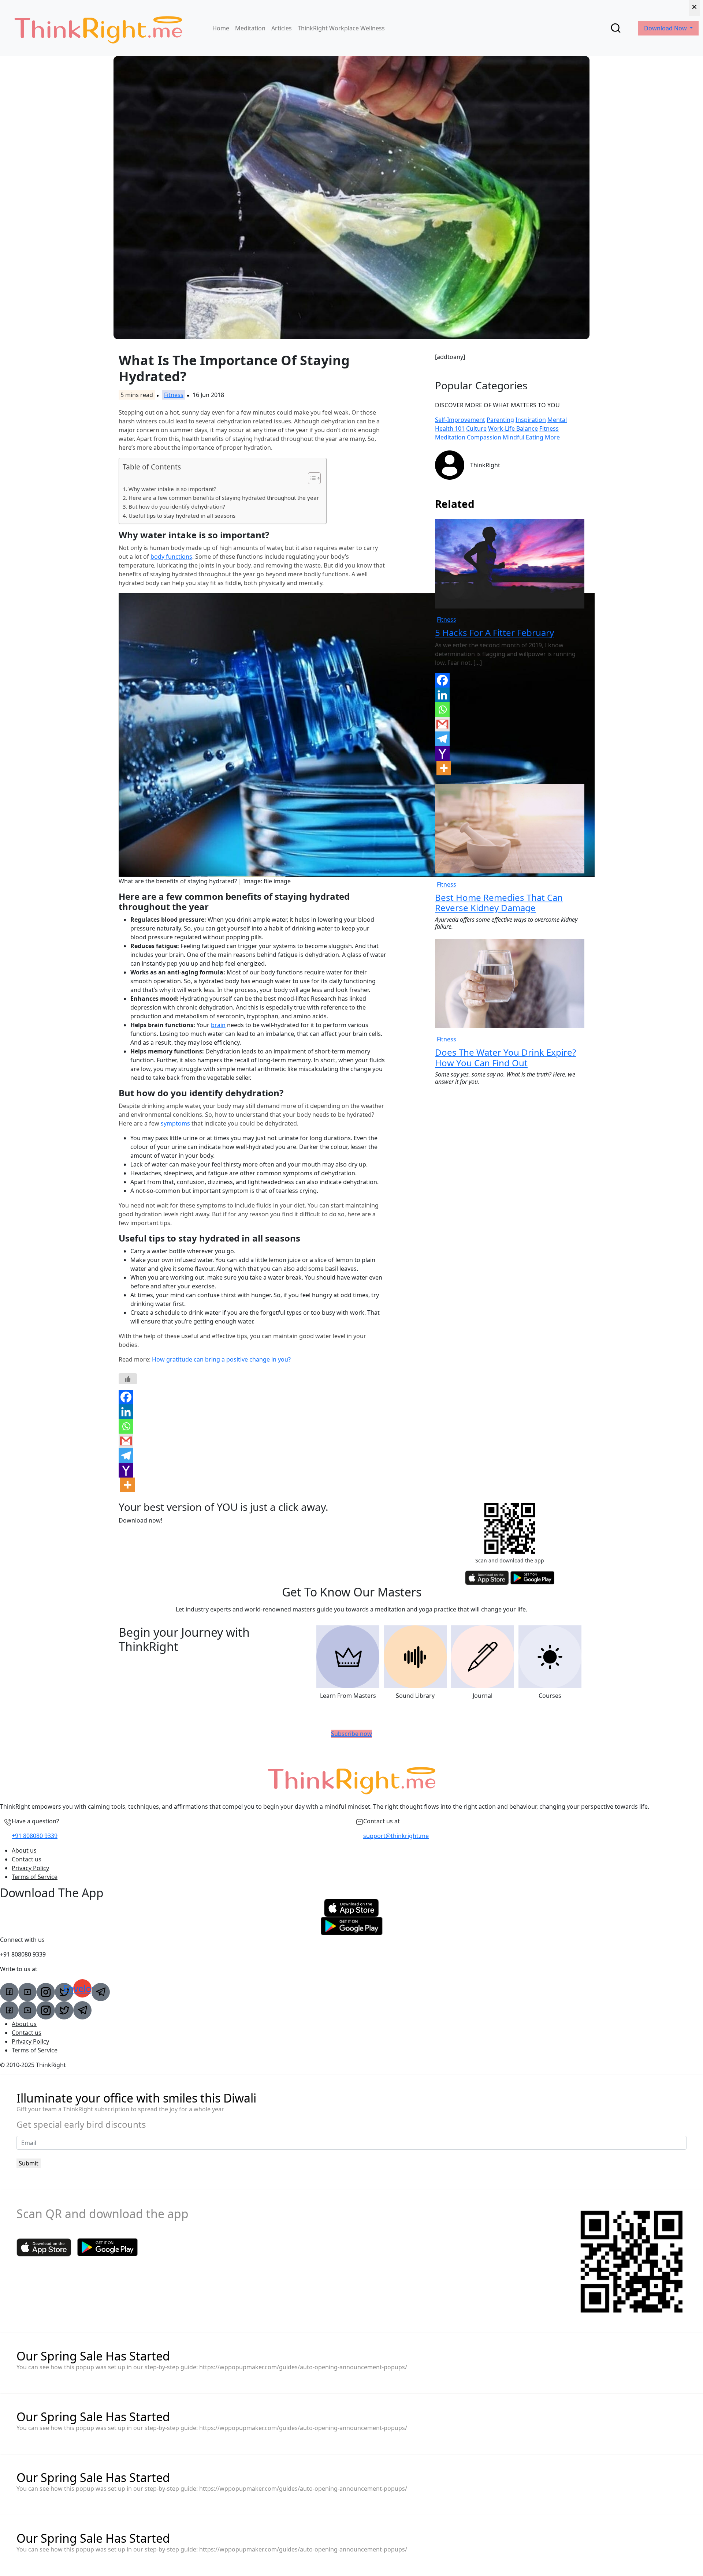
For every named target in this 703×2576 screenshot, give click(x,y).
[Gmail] (126, 1441)
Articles (282, 28)
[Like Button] (128, 1379)
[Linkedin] (126, 1412)
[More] (127, 1485)
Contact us (27, 1859)
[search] (616, 28)
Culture (476, 428)
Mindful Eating (523, 437)
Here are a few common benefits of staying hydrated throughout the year (224, 498)
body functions (171, 557)
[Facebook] (126, 1397)
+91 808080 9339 (35, 1836)
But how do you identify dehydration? (177, 506)
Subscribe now (351, 1734)
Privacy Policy (30, 1868)
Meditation (250, 28)
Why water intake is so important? (172, 489)
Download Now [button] (666, 28)
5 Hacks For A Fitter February (494, 632)
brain (218, 1025)
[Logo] (98, 28)
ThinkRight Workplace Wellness (341, 28)
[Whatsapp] (126, 1426)
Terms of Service (35, 1877)
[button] (311, 478)
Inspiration (531, 420)
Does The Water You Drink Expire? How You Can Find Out (505, 1057)
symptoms (175, 1123)
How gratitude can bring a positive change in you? (221, 1359)
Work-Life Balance (513, 428)
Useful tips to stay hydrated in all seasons (182, 516)
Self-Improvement (460, 420)
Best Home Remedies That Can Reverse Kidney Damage (499, 903)
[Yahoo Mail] (126, 1470)
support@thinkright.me (396, 1836)
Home (221, 28)
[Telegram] (126, 1456)
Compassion (484, 437)
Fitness (174, 395)
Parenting (500, 420)
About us (24, 1850)
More (552, 437)
